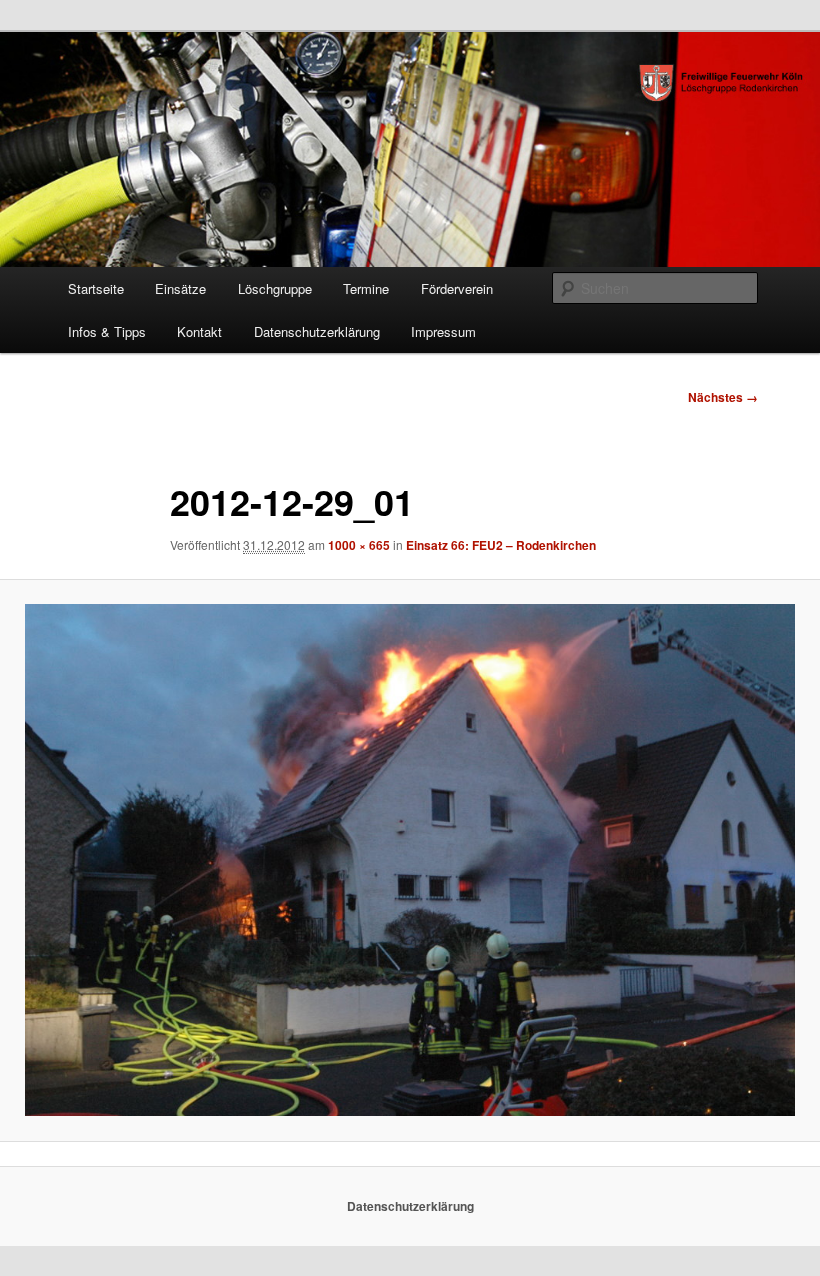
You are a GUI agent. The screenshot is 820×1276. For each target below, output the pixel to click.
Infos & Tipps (107, 331)
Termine (366, 288)
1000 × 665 (359, 545)
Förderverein (457, 288)
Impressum (443, 331)
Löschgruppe (275, 288)
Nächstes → (723, 397)
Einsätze (180, 288)
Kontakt (199, 331)
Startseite (96, 288)
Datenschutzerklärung (317, 331)
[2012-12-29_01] (410, 860)
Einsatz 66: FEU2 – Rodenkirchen (501, 545)
